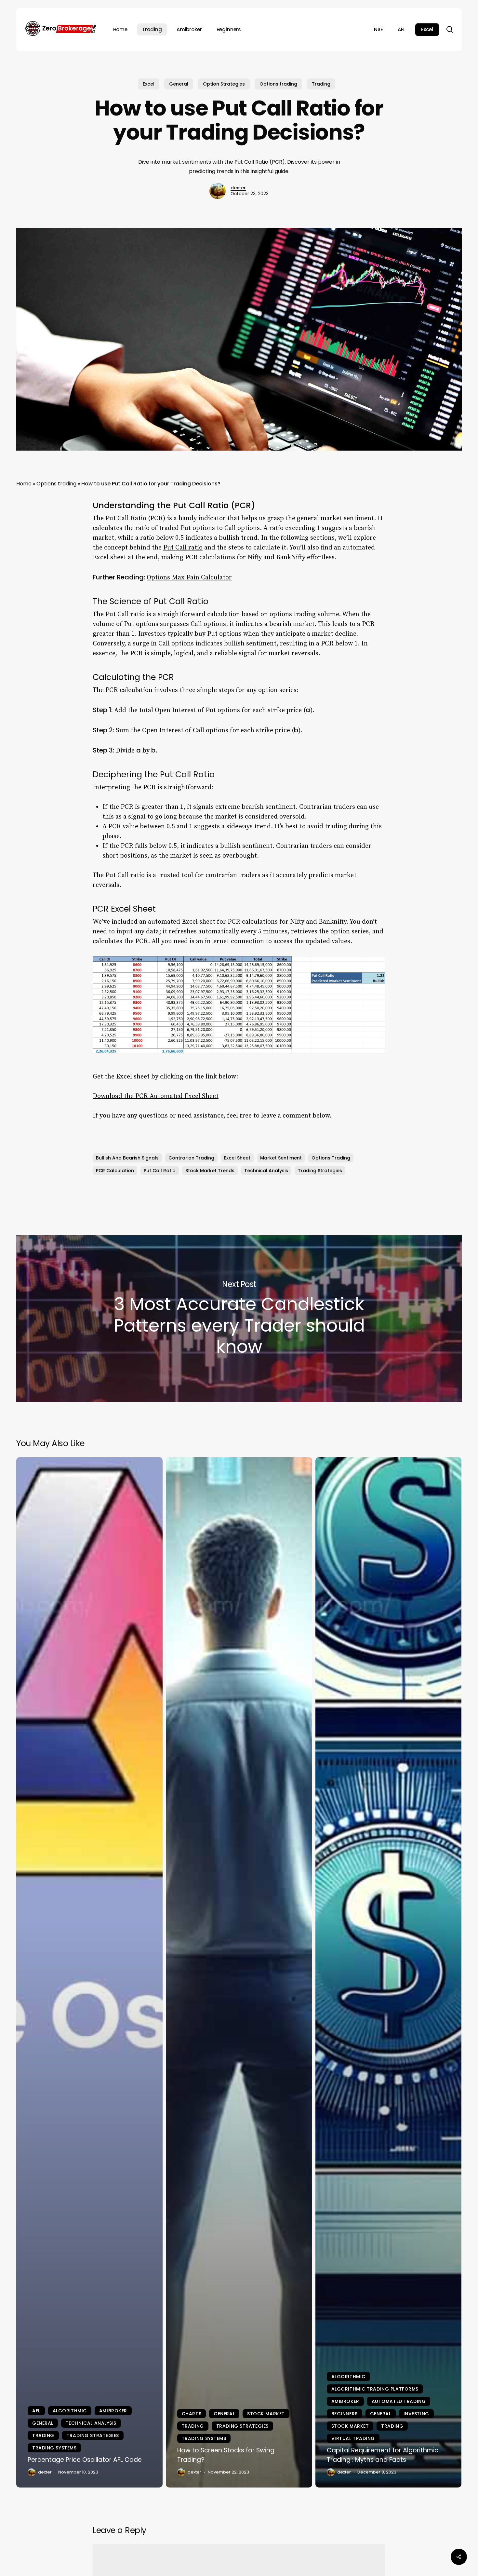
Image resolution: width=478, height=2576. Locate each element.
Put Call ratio (183, 548)
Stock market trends (210, 1171)
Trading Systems (54, 2448)
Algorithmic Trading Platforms (375, 2389)
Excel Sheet (237, 1158)
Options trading (278, 84)
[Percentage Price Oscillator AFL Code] (89, 1972)
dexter (238, 188)
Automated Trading (399, 2401)
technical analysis (266, 1171)
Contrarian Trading (191, 1158)
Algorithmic (70, 2411)
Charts (192, 2414)
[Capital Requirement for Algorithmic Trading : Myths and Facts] (389, 1972)
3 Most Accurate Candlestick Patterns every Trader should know (239, 1319)
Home (24, 484)
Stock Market (266, 2414)
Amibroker (113, 2411)
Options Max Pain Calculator (189, 578)
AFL (36, 2411)
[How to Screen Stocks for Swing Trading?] (239, 1972)
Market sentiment (281, 1158)
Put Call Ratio (160, 1171)
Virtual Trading (353, 2438)
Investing (416, 2414)
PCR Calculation (115, 1171)
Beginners (345, 2414)
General (179, 84)
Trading (321, 84)
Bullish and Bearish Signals (127, 1158)
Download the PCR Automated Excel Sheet (156, 1096)
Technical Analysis (91, 2423)
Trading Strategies (320, 1171)
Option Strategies (224, 84)
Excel (149, 84)
